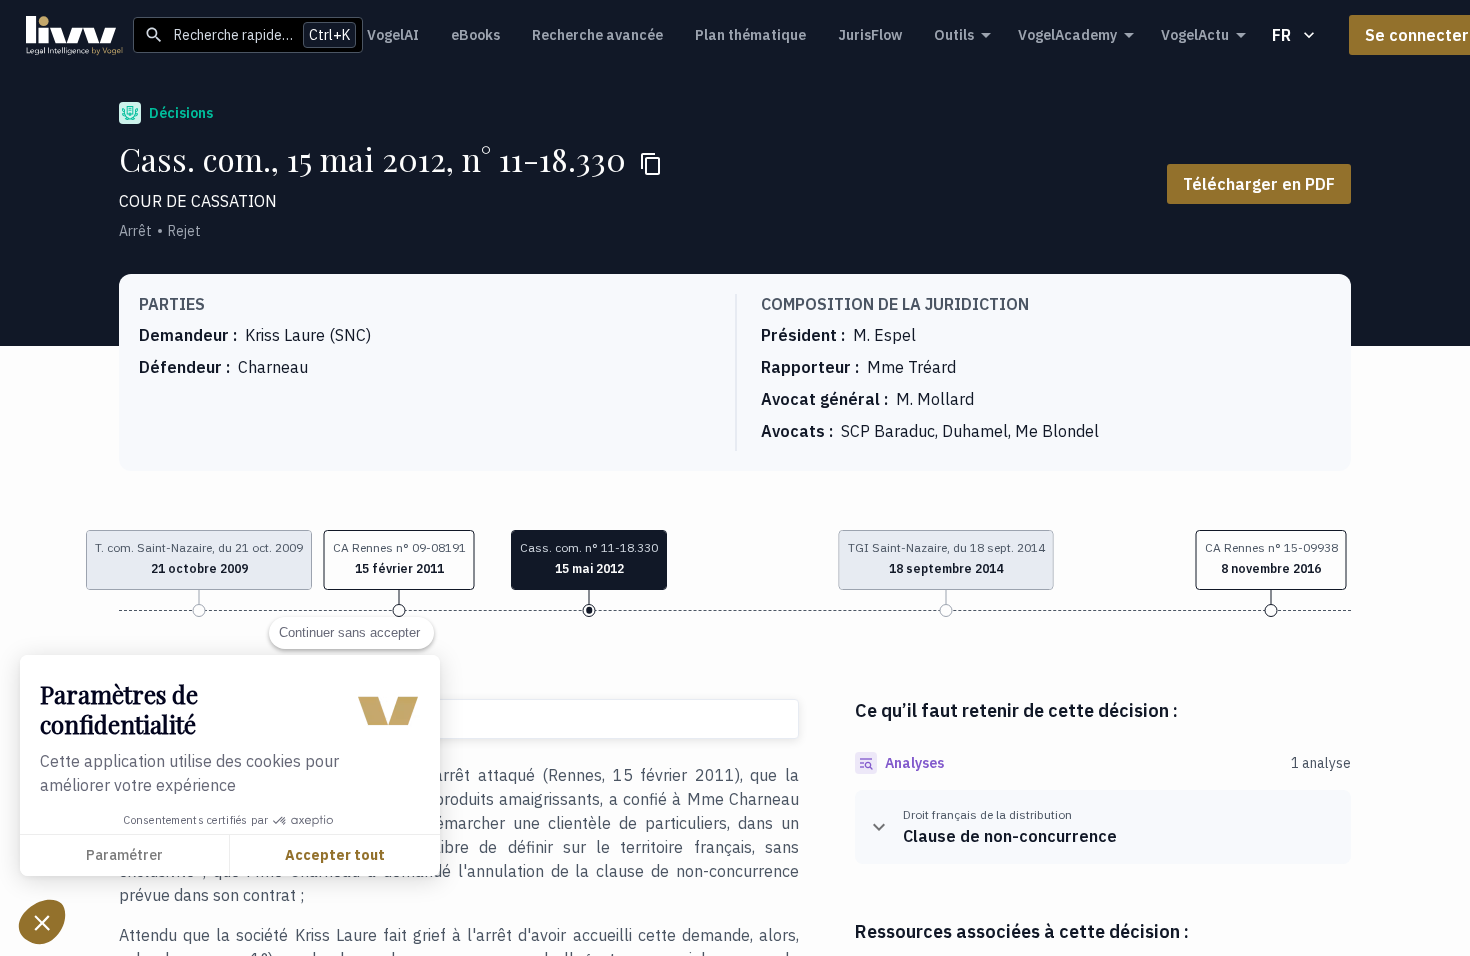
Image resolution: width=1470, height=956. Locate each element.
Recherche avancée (597, 35)
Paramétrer (124, 855)
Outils (954, 35)
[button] (399, 560)
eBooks (475, 35)
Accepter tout (335, 855)
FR (1281, 35)
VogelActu (1195, 35)
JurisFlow (870, 35)
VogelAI (393, 35)
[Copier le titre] (651, 164)
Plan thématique (750, 35)
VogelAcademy (1067, 35)
